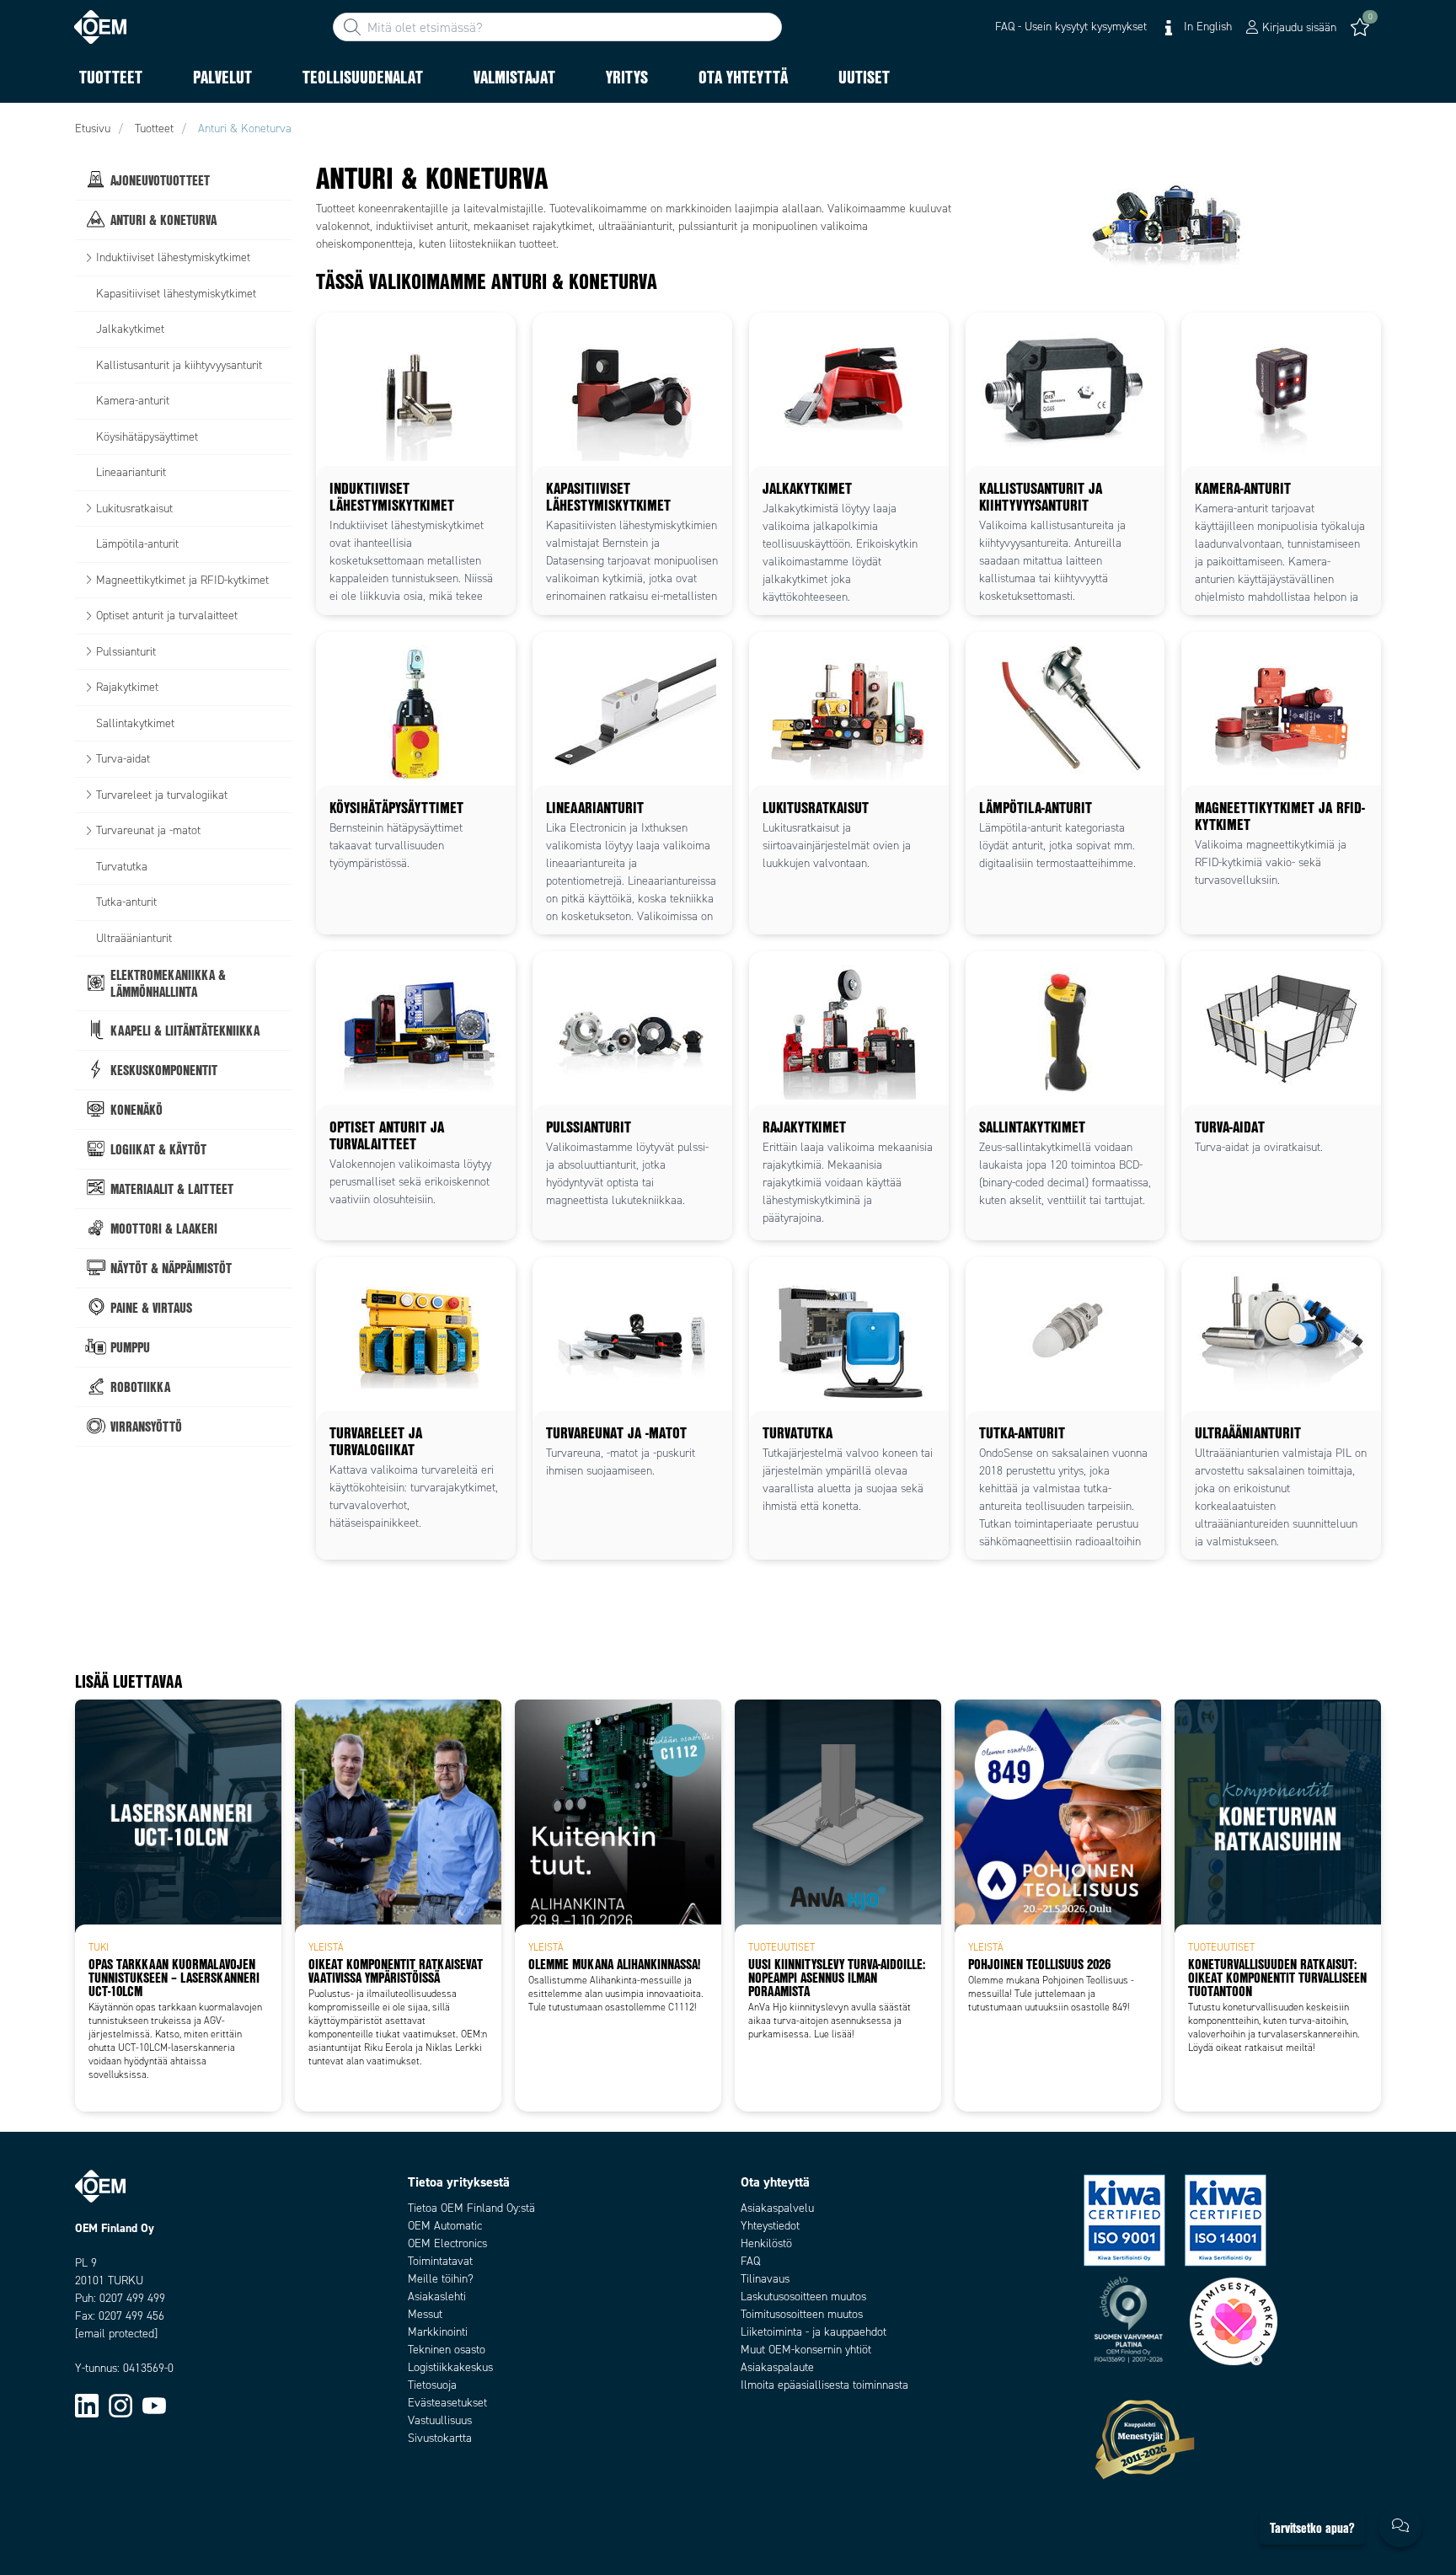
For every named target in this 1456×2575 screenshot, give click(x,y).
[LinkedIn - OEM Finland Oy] (87, 2404)
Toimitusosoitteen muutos (802, 2314)
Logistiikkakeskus (450, 2367)
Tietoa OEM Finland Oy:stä (471, 2208)
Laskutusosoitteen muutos (803, 2297)
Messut (425, 2314)
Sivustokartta (440, 2438)
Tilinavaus (765, 2279)
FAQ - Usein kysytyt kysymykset (1071, 27)
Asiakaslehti (437, 2297)
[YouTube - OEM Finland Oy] (154, 2404)
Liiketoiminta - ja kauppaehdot (814, 2332)
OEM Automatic (445, 2226)
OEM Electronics (447, 2243)
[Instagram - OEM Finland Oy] (120, 2404)
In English (1206, 27)
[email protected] (116, 2334)
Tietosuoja (432, 2385)
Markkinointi (438, 2332)
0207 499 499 (132, 2298)
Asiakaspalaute (777, 2367)
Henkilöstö (766, 2243)
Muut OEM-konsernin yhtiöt (806, 2350)
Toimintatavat (440, 2261)
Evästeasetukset (447, 2403)
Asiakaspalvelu (777, 2208)
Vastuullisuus (440, 2420)
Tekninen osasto (447, 2350)
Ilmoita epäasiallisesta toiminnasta (824, 2385)
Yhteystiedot (770, 2226)
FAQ (750, 2261)
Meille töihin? (441, 2279)
